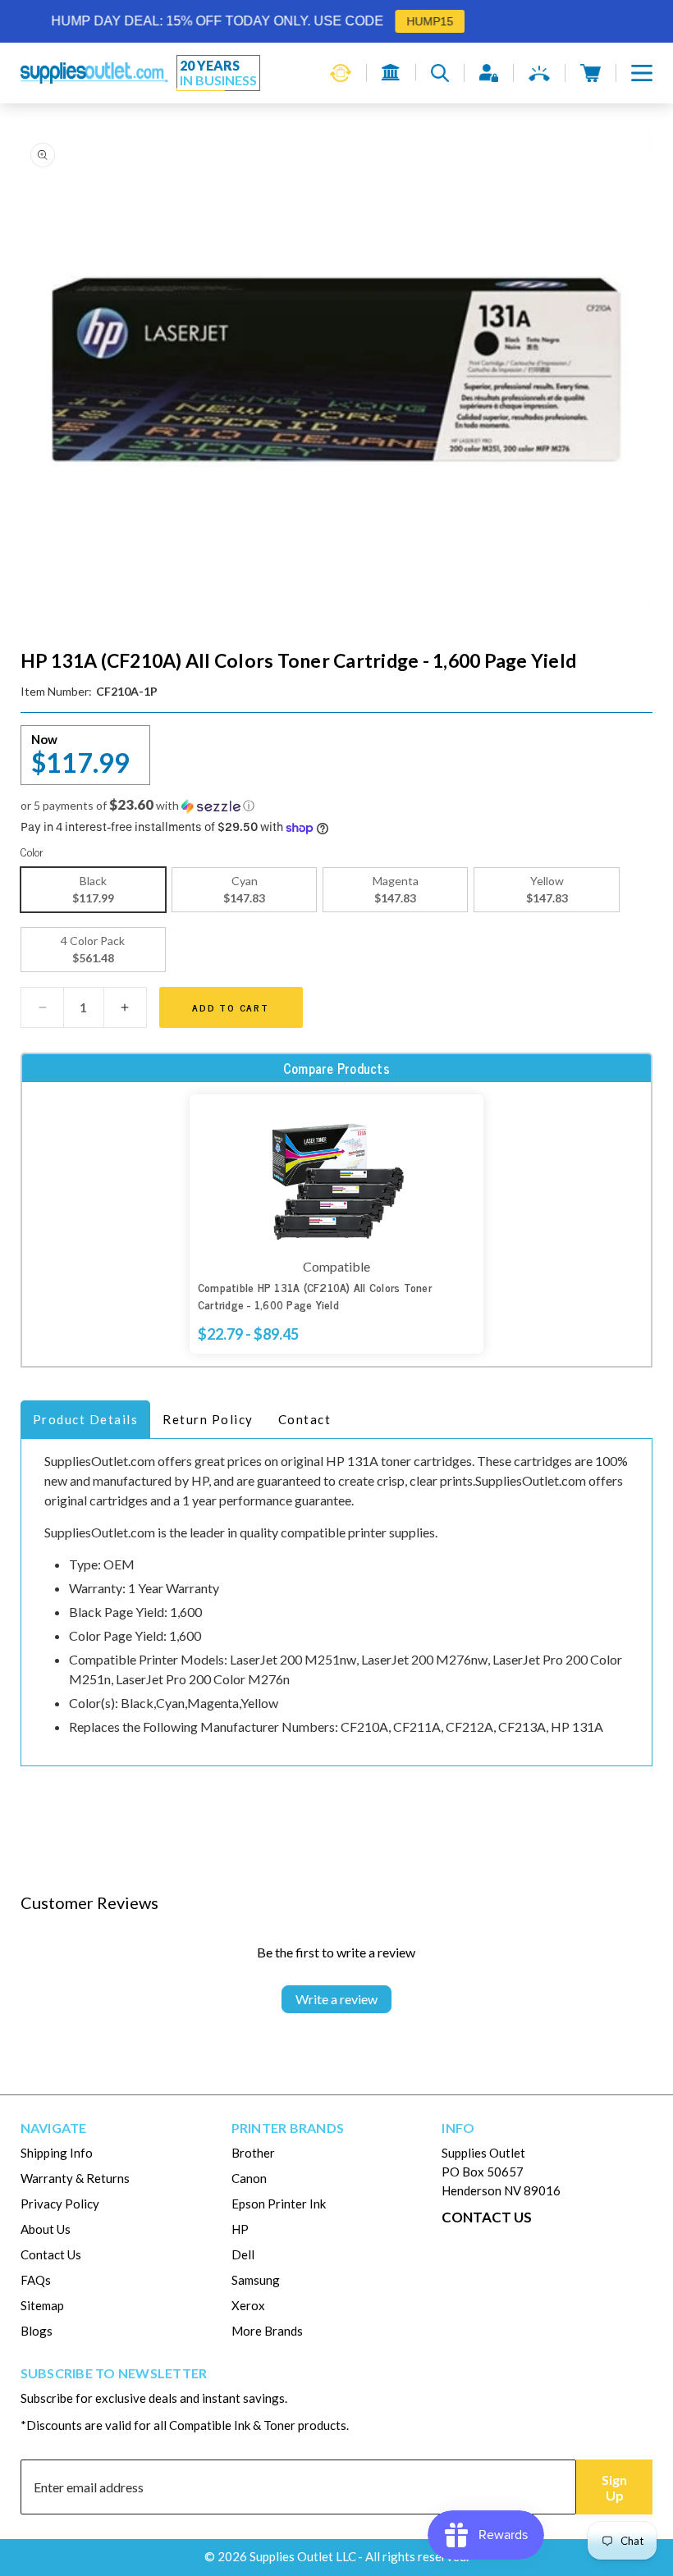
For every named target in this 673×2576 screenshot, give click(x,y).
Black (93, 889)
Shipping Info (57, 2153)
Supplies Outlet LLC (303, 2556)
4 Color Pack (93, 949)
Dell (243, 2254)
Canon (249, 2178)
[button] (642, 73)
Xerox (248, 2305)
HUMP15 (407, 21)
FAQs (36, 2280)
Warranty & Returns (75, 2178)
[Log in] (489, 73)
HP (240, 2229)
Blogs (37, 2331)
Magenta (396, 889)
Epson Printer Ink (279, 2204)
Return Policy (208, 1419)
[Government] (391, 72)
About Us (46, 2229)
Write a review (336, 1999)
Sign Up (614, 2487)
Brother (253, 2153)
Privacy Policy (60, 2204)
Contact (305, 1419)
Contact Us (51, 2254)
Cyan (244, 889)
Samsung (256, 2280)
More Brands (267, 2331)
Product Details (86, 1419)
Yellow (547, 889)
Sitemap (42, 2305)
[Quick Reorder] (341, 73)
